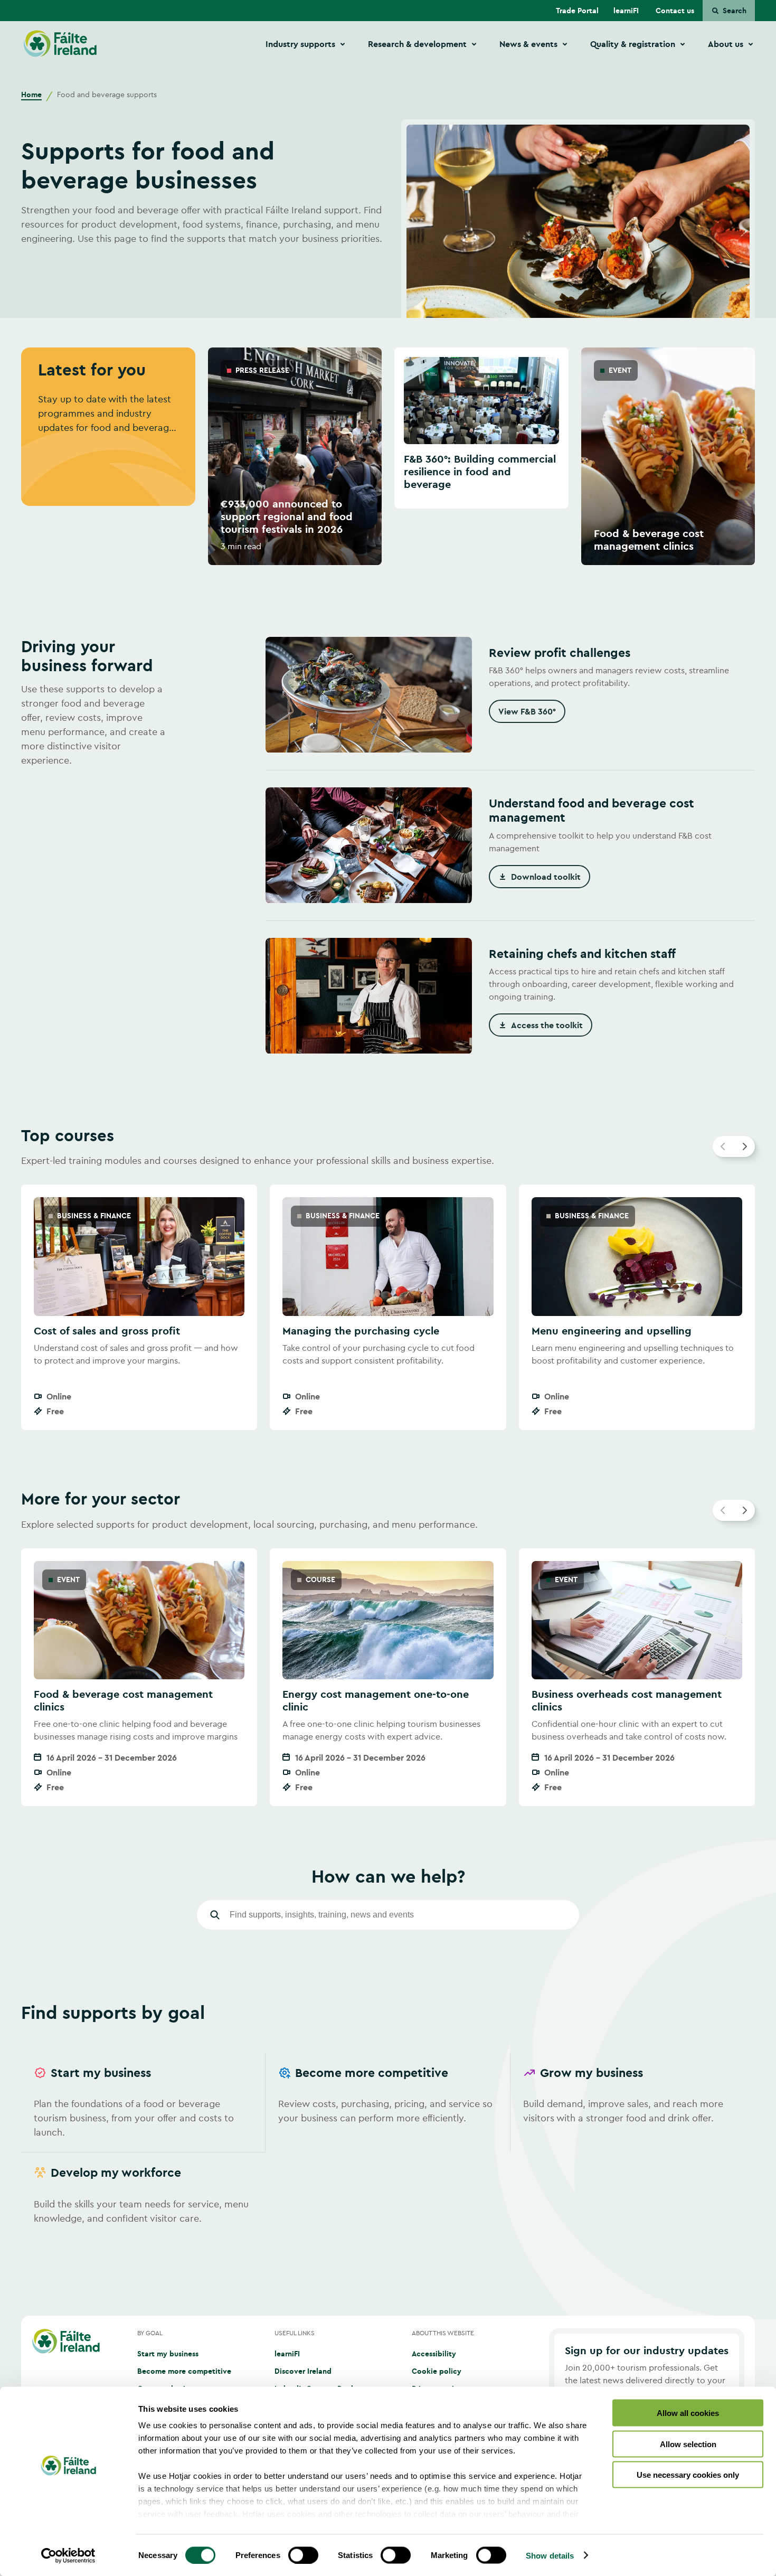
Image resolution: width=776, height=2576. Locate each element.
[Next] (744, 1146)
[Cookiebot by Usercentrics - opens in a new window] (68, 2555)
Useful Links (295, 2333)
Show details (550, 2555)
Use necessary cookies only (688, 2475)
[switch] (303, 2555)
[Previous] (723, 1146)
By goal (150, 2333)
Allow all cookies (688, 2413)
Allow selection (688, 2444)
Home (31, 95)
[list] (388, 456)
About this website (443, 2333)
